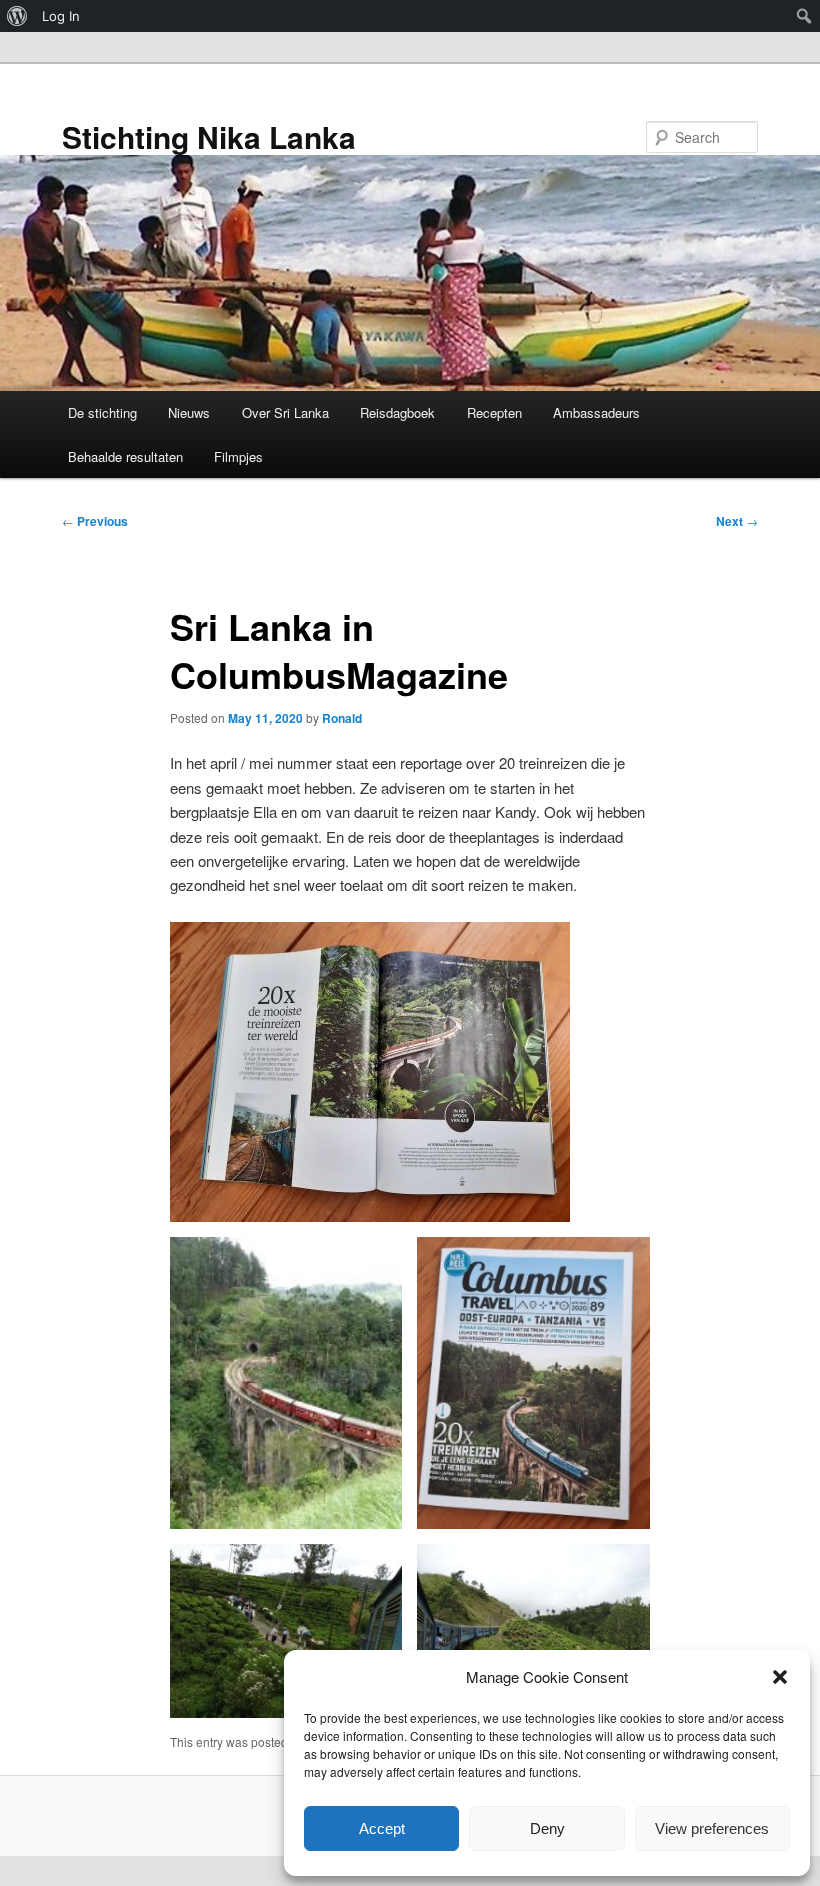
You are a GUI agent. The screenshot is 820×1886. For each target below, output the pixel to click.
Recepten (494, 412)
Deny (547, 1828)
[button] (780, 1677)
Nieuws (189, 412)
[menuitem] (17, 16)
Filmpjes (238, 456)
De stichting (102, 412)
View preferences (712, 1828)
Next (737, 521)
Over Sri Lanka (285, 412)
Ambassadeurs (596, 412)
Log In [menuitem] (61, 16)
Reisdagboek (397, 412)
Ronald (342, 718)
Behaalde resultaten (125, 456)
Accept (382, 1828)
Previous (95, 521)
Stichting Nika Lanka (209, 136)
